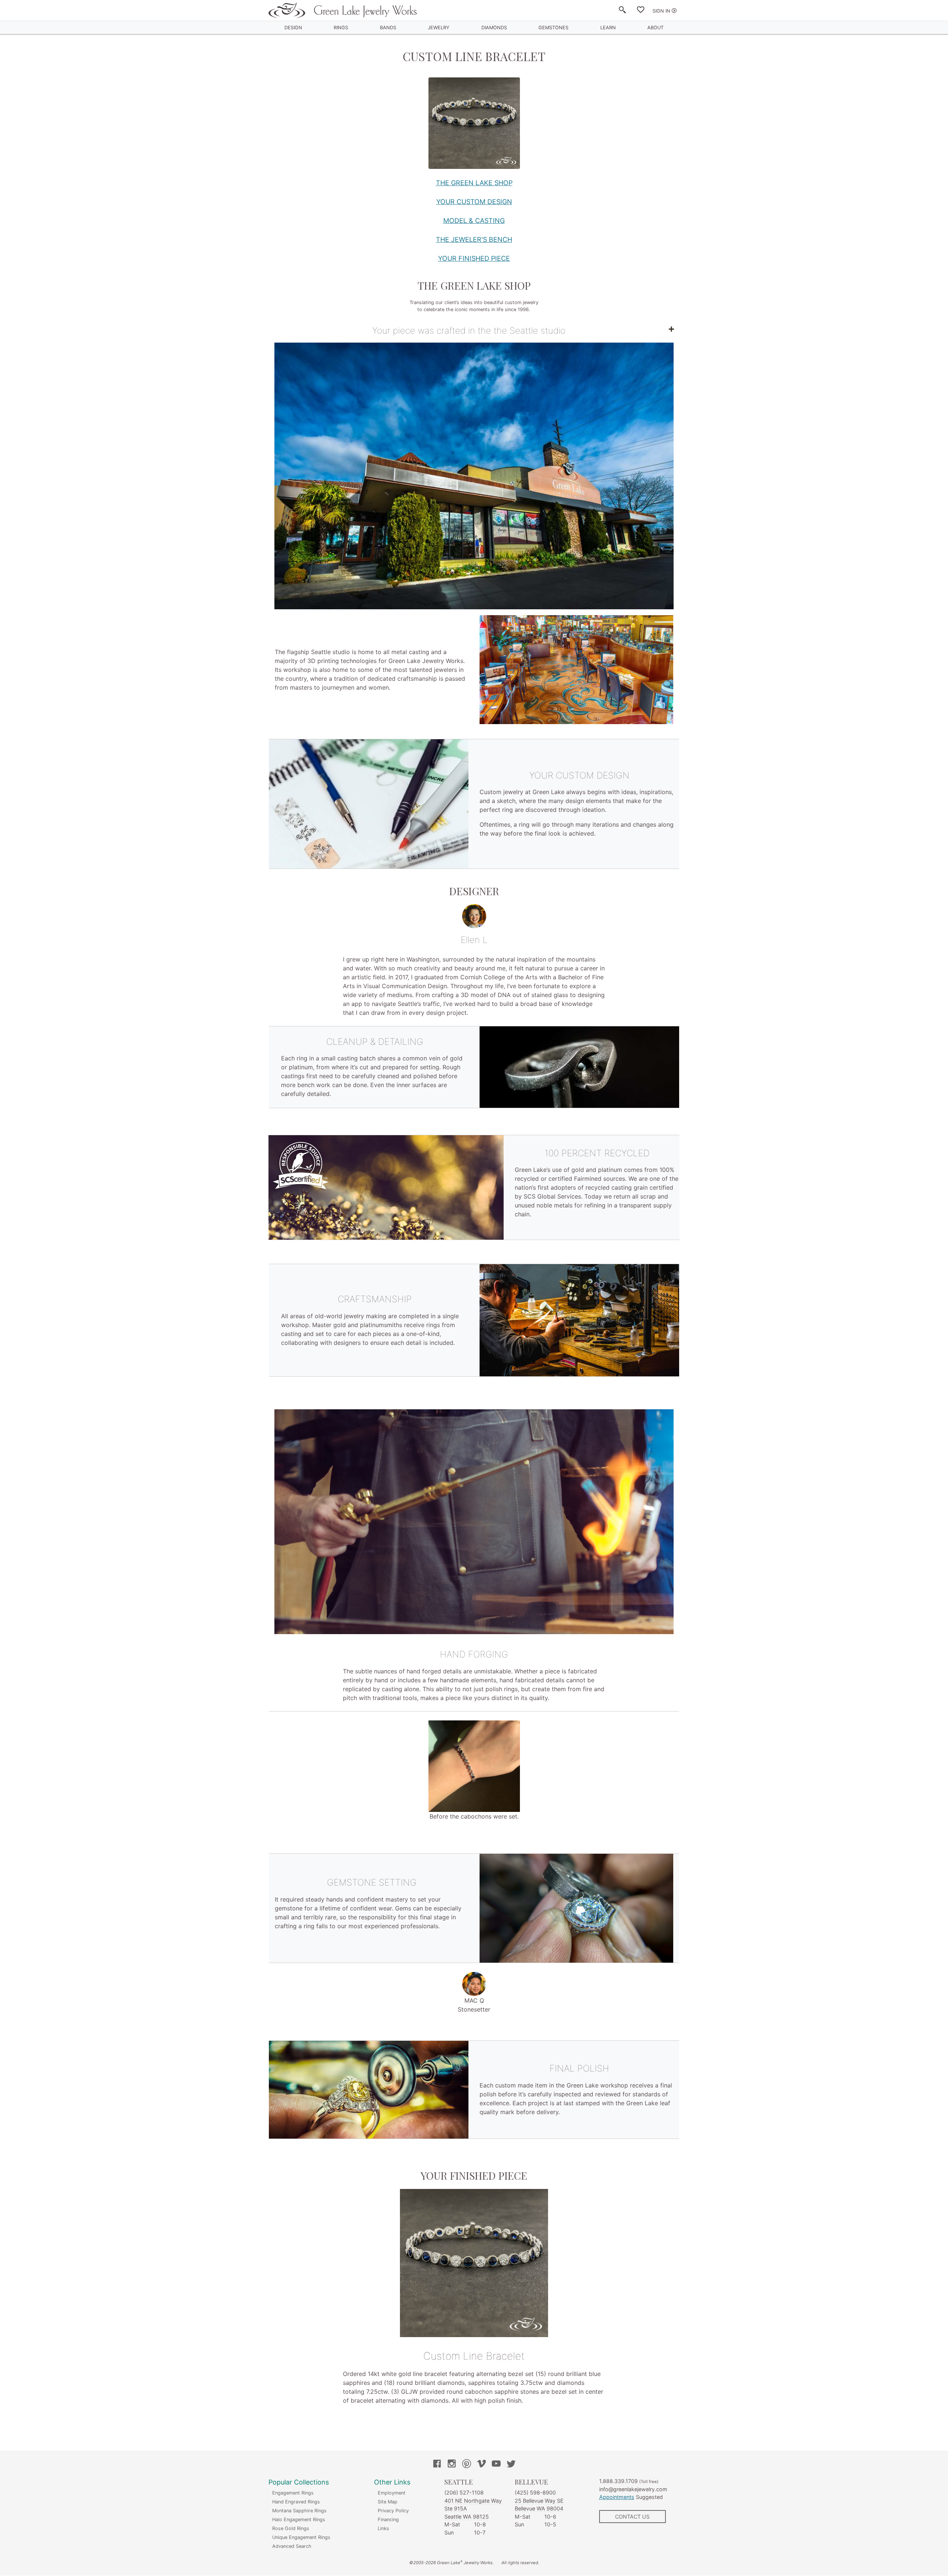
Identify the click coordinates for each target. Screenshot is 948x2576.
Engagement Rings (293, 2493)
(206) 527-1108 (464, 2492)
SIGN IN (661, 11)
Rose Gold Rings (291, 2528)
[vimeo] (481, 2465)
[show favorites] (641, 11)
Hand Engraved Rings (296, 2502)
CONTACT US (632, 2517)
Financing (388, 2520)
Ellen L (474, 940)
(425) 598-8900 (535, 2492)
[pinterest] (467, 2465)
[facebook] (437, 2465)
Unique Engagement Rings (301, 2537)
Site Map (388, 2502)
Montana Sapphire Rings (299, 2511)
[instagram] (452, 2465)
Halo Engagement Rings (299, 2520)
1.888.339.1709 (618, 2481)
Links (383, 2528)
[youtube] (496, 2465)
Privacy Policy (393, 2511)
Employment (392, 2493)
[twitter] (511, 2465)
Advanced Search (292, 2546)
